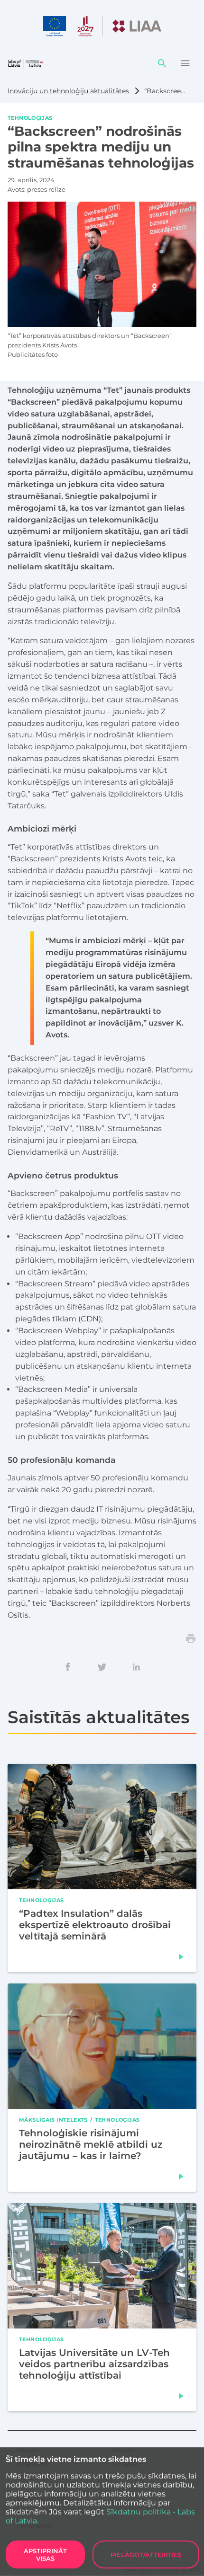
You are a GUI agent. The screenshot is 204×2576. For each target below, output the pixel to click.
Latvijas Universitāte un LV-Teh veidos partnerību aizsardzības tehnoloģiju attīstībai (94, 2364)
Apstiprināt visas (45, 2555)
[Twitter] (102, 1667)
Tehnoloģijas (30, 117)
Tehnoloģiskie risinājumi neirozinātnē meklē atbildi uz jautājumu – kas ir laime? (91, 2144)
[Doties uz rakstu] (181, 1957)
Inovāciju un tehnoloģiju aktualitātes (68, 91)
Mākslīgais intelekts (53, 2120)
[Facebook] (68, 1667)
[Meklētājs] (162, 63)
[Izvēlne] (185, 63)
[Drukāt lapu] (191, 1638)
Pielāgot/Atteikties (146, 2555)
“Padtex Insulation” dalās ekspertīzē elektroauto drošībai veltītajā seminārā (95, 1925)
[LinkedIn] (136, 1667)
